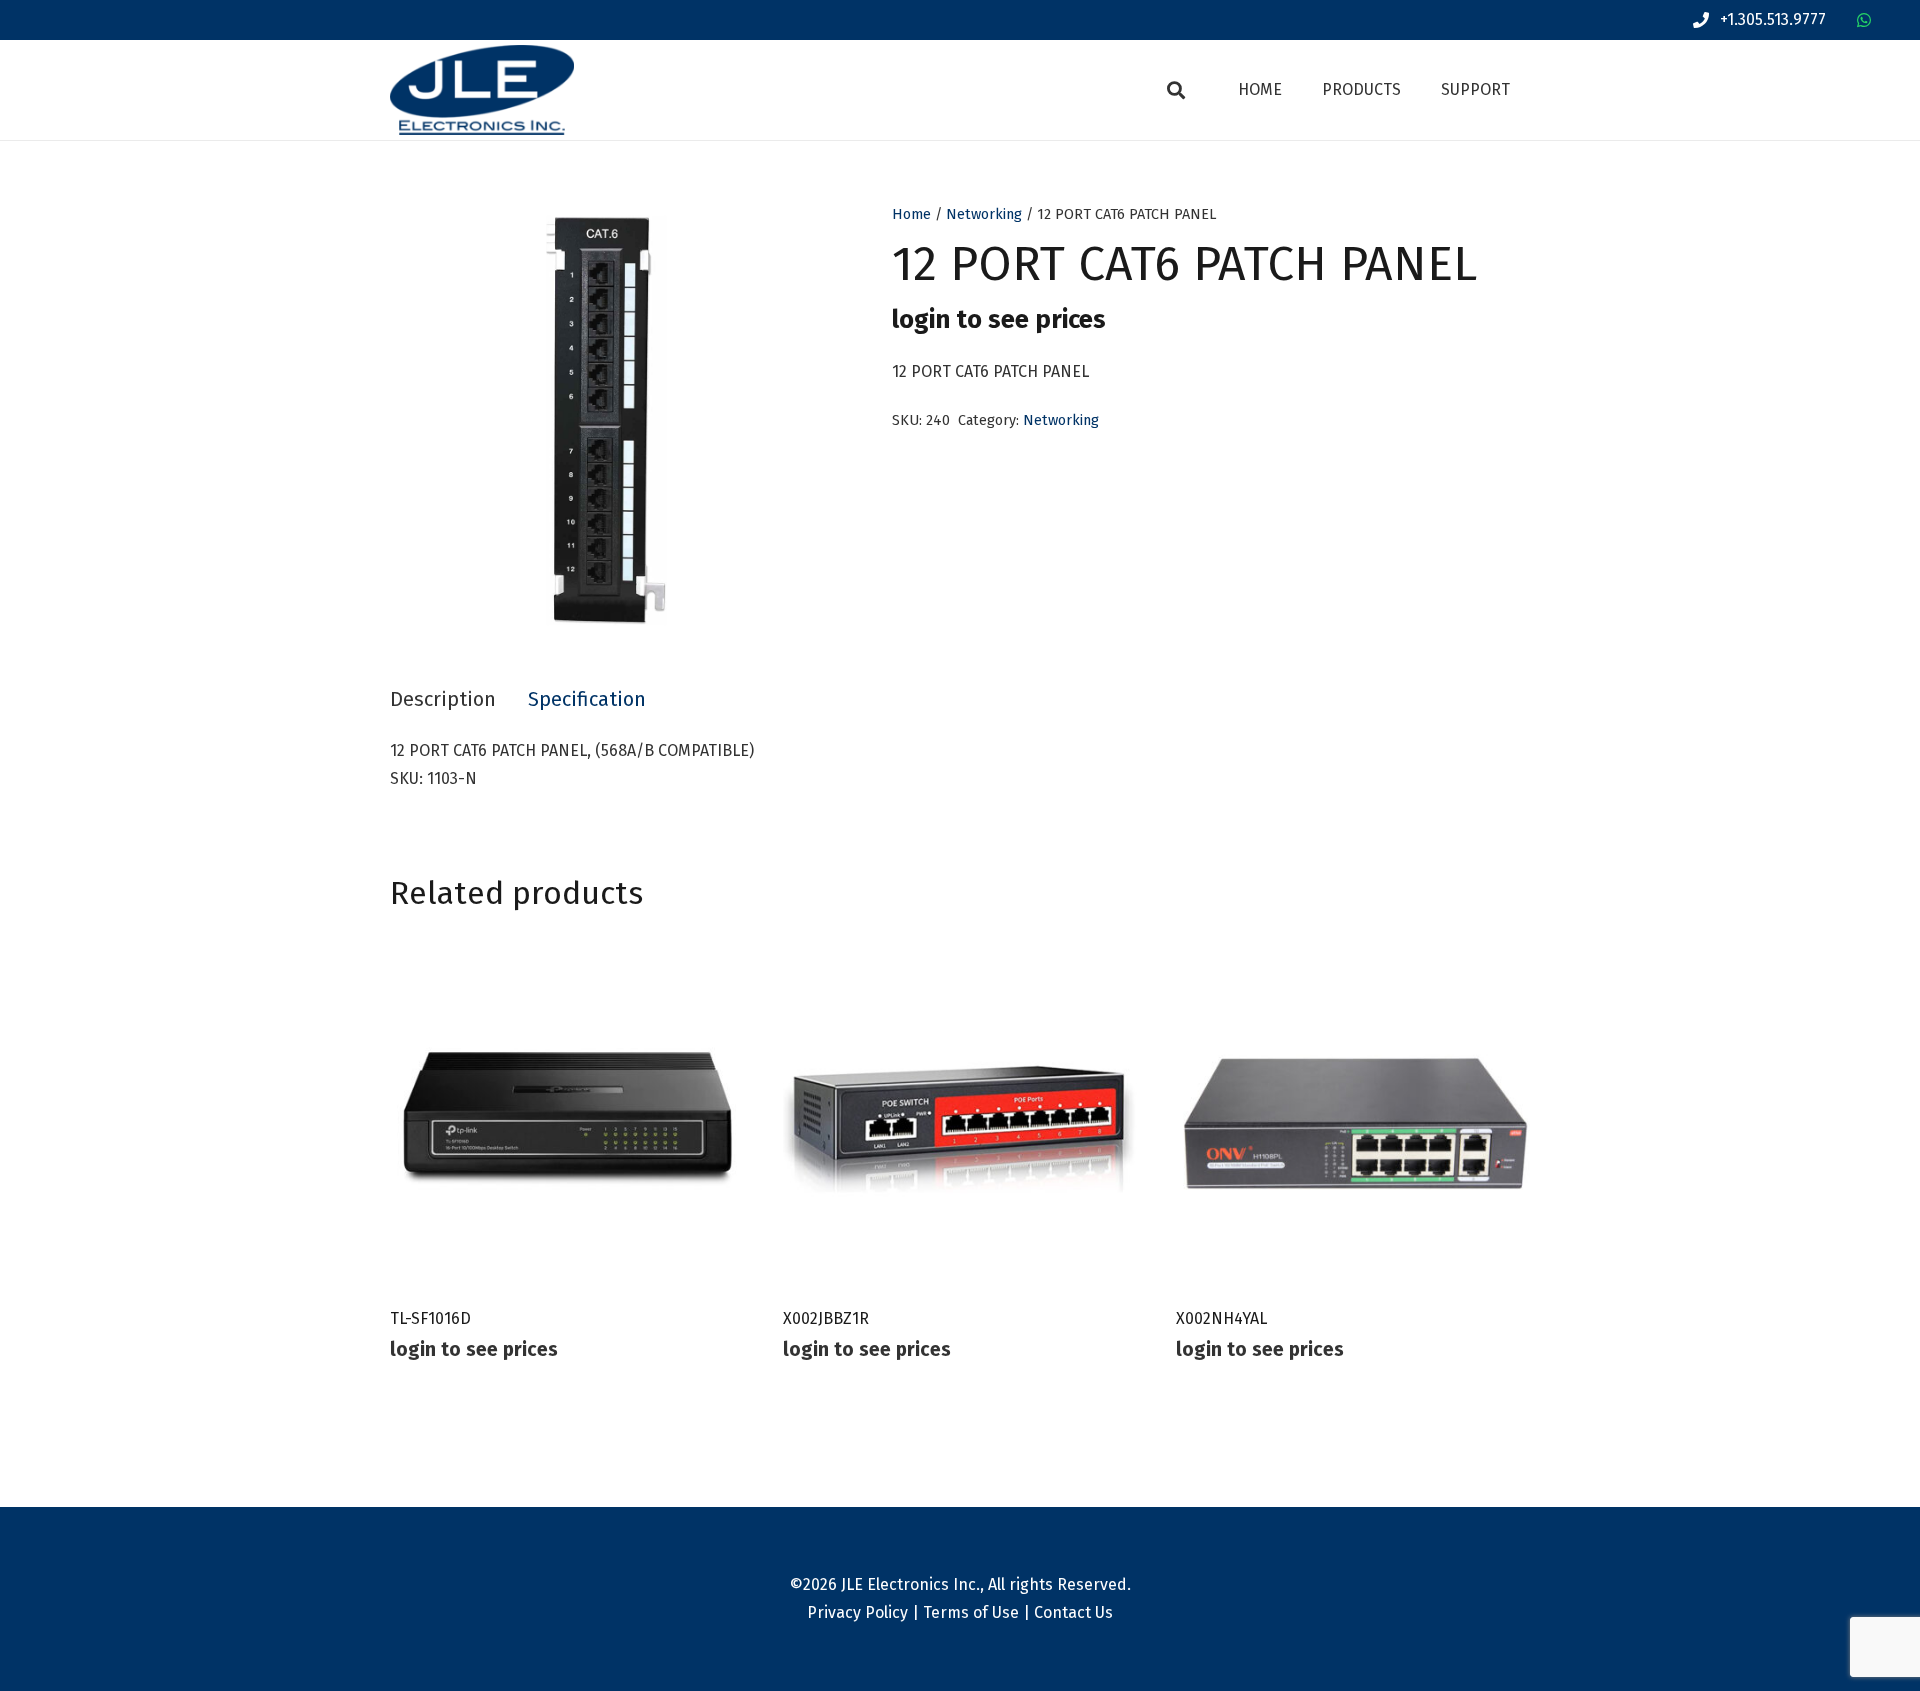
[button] (1176, 90)
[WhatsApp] (1864, 20)
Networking (984, 214)
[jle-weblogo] (482, 90)
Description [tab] (443, 699)
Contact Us (1073, 1612)
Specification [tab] (587, 699)
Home (911, 214)
